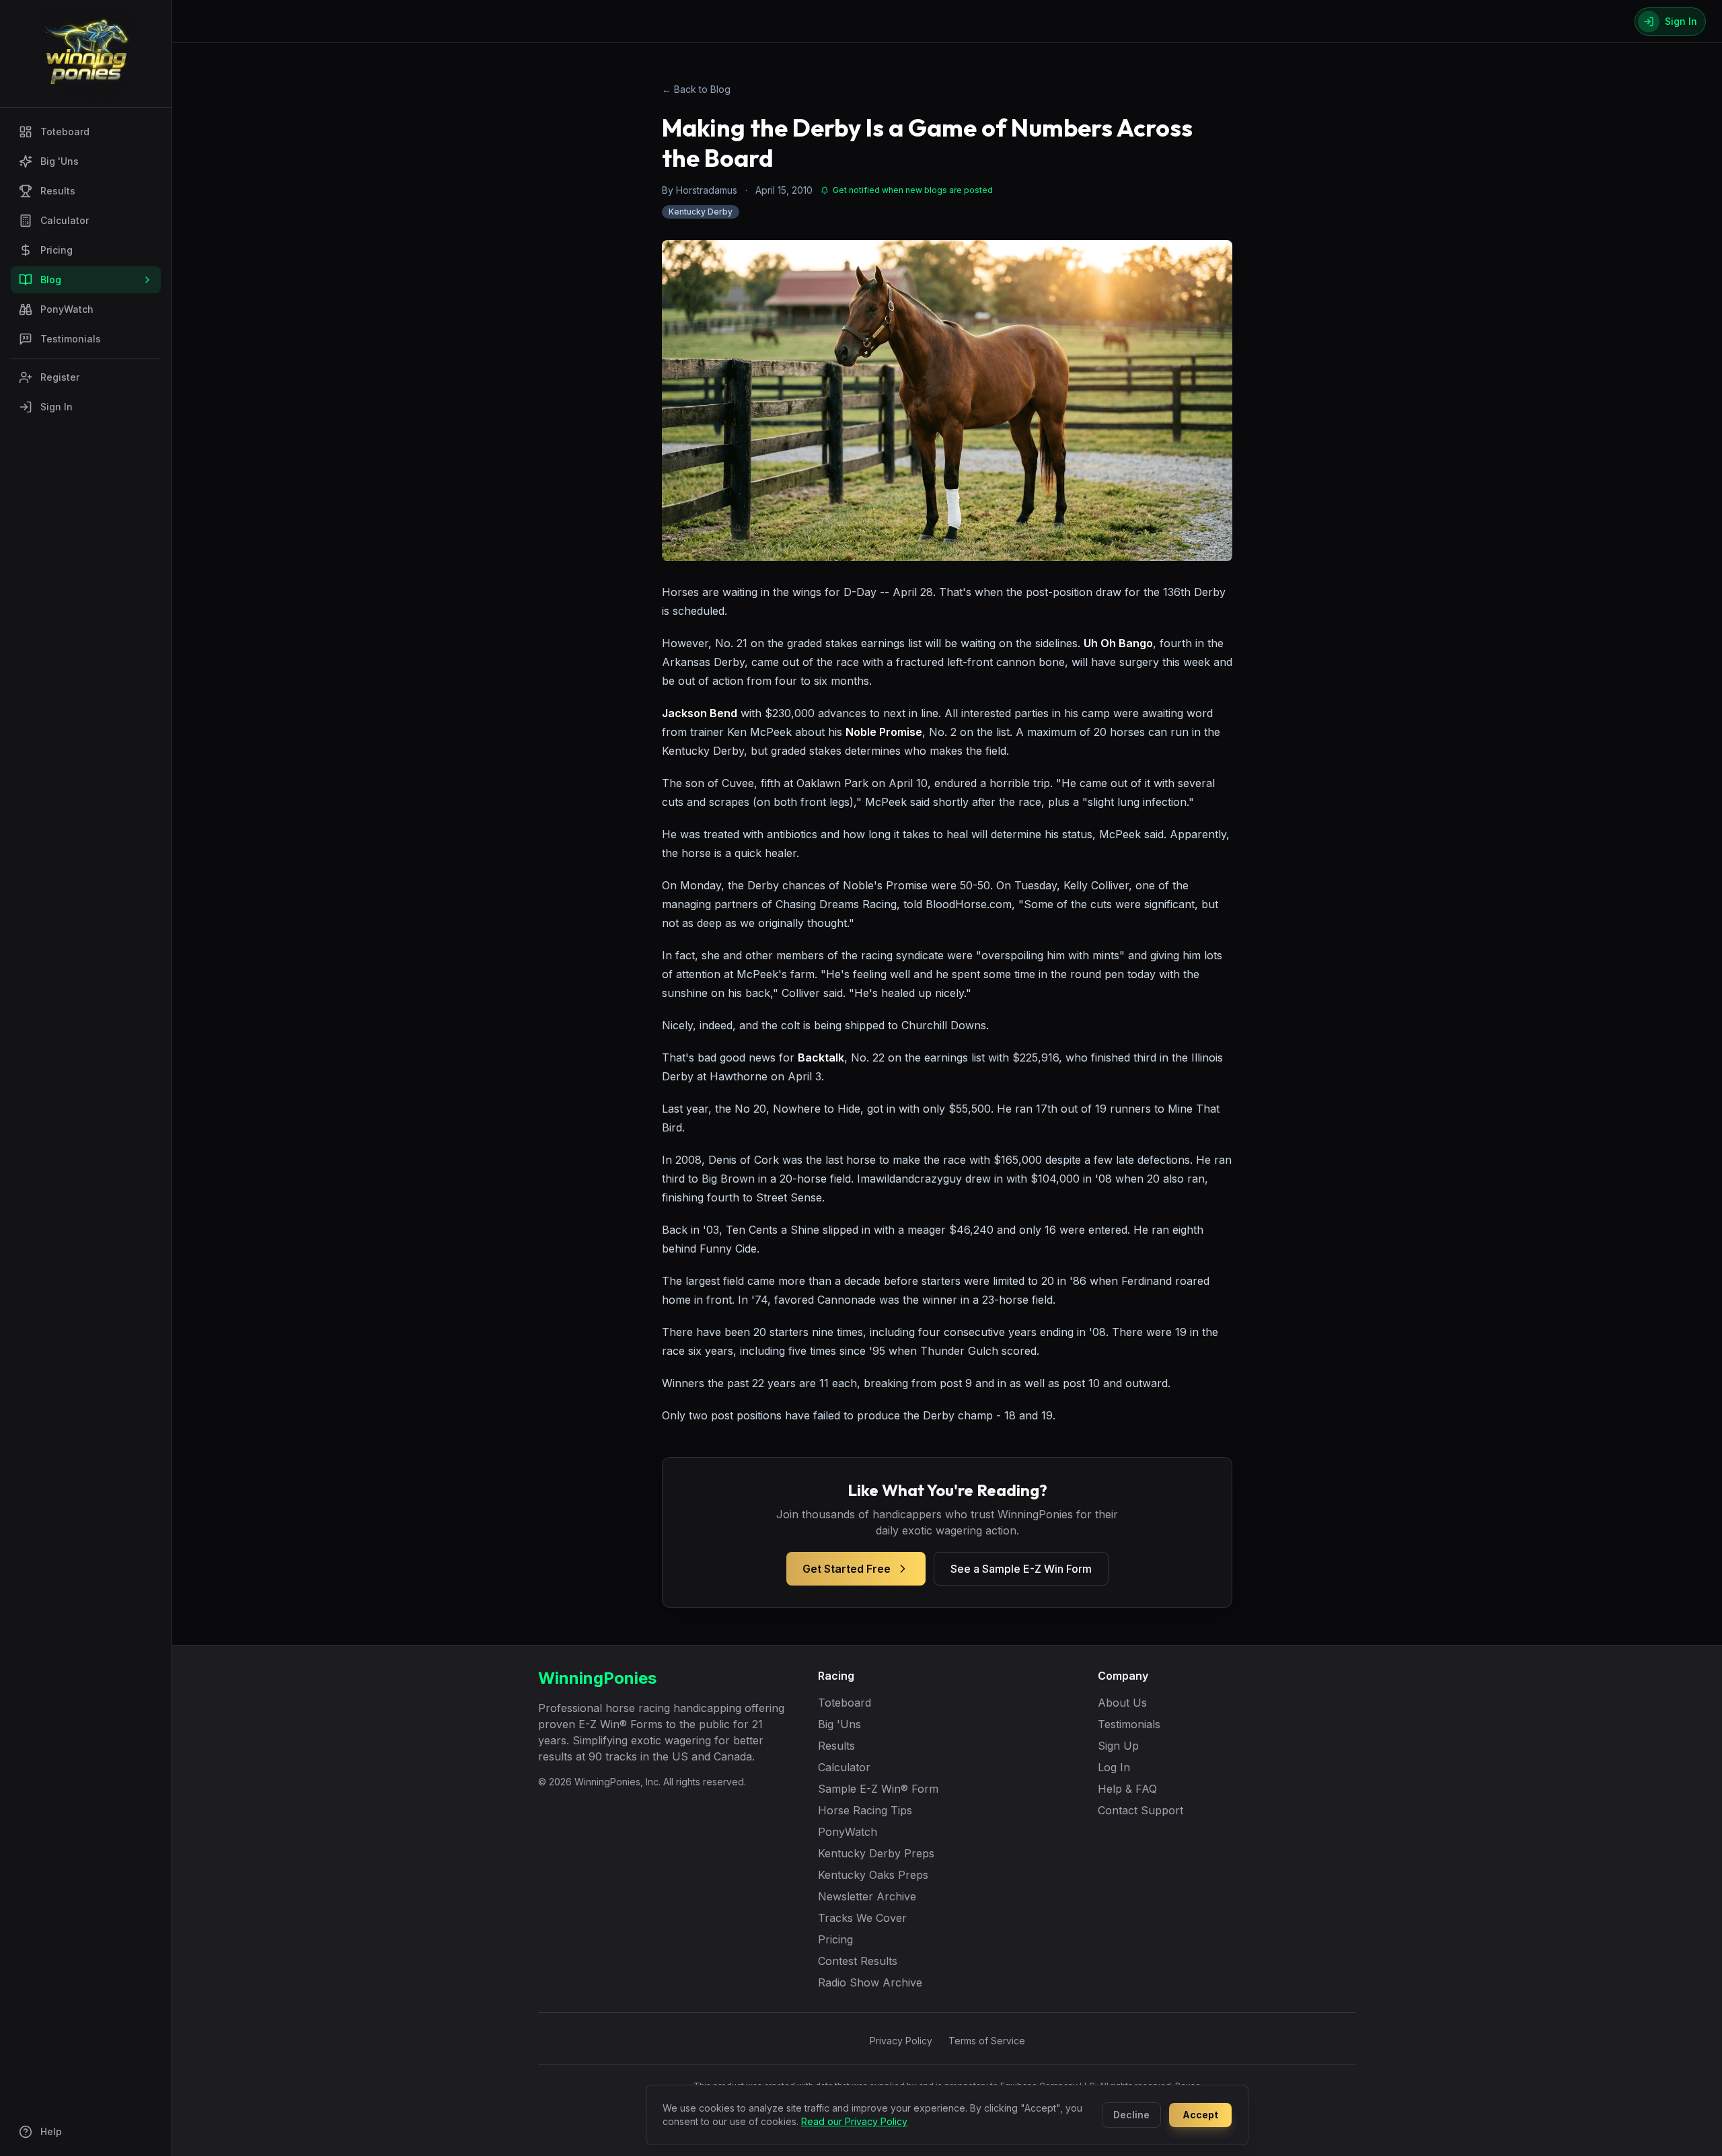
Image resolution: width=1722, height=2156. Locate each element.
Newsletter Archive (867, 1896)
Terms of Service (987, 2041)
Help (51, 2131)
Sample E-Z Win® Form (878, 1789)
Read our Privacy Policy (854, 2121)
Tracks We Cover (862, 1918)
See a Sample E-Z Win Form (1021, 1569)
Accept (1200, 2115)
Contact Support (1140, 1810)
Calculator (65, 220)
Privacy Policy (901, 2041)
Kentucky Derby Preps (876, 1853)
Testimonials (71, 339)
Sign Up (1118, 1746)
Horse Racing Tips (865, 1810)
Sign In (57, 407)
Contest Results (858, 1961)
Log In (1114, 1767)
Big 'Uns (60, 161)
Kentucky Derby (701, 212)
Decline (1131, 2115)
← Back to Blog (696, 89)
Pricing (57, 250)
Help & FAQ (1127, 1789)
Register (60, 377)
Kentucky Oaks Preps (873, 1875)
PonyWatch (67, 309)
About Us (1122, 1703)
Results (58, 191)
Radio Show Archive (870, 1982)
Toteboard (65, 132)
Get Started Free (847, 1569)
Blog (51, 280)
